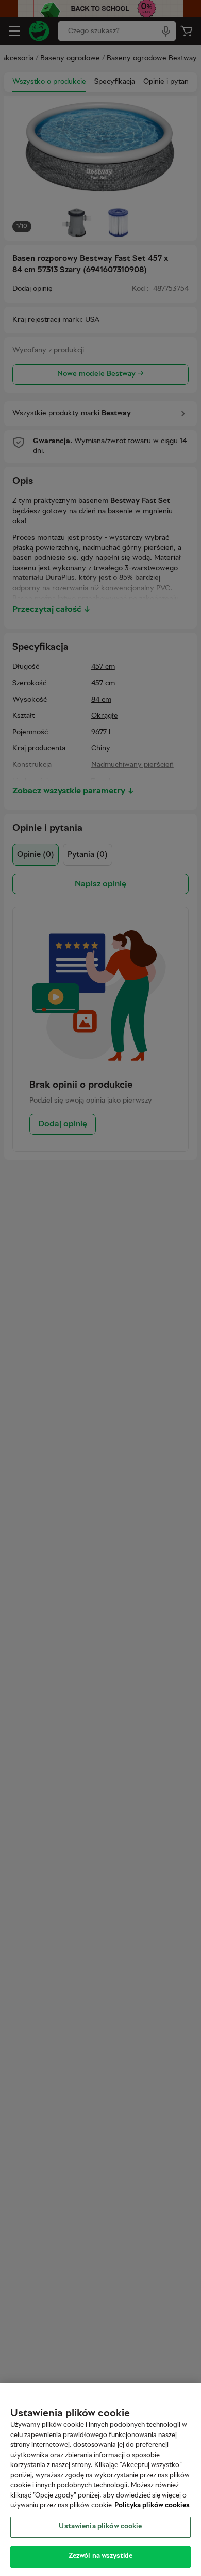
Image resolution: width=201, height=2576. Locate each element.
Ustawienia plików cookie (100, 2527)
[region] (100, 2479)
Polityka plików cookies (152, 2506)
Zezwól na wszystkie (100, 2556)
